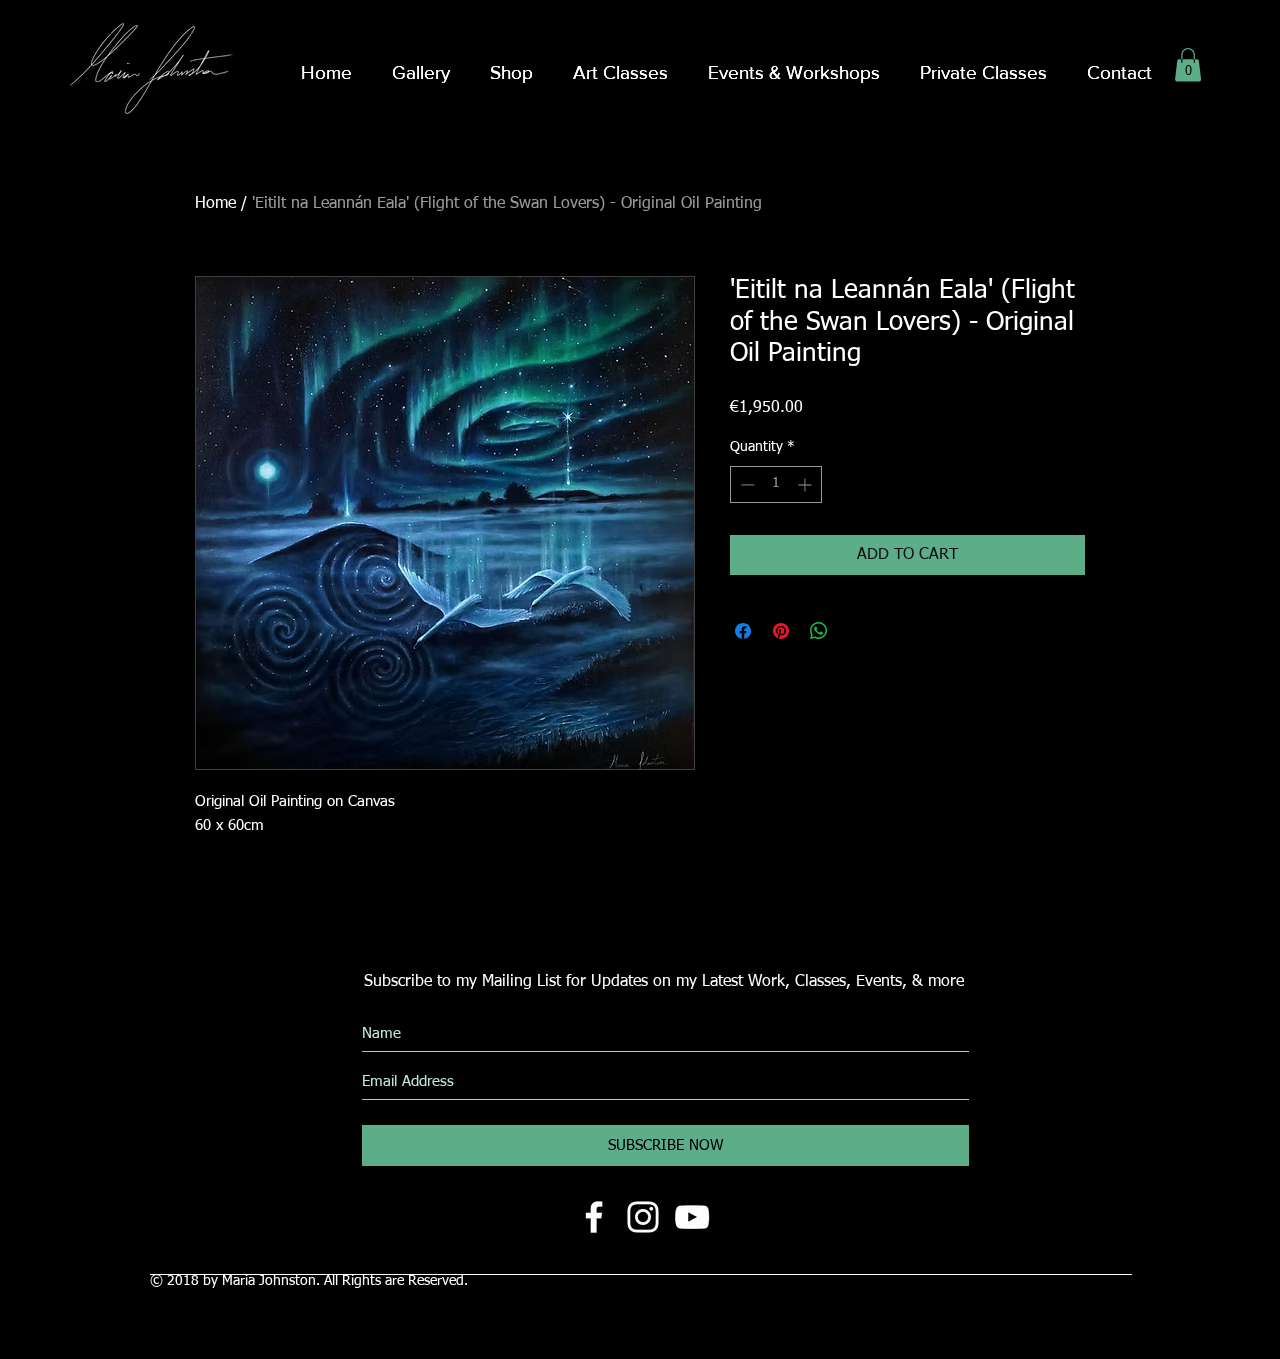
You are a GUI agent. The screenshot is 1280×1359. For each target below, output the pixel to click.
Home (215, 204)
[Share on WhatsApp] (819, 631)
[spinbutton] (776, 484)
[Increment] (806, 484)
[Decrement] (745, 484)
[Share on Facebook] (743, 631)
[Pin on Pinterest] (781, 631)
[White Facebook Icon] (594, 1217)
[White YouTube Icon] (692, 1217)
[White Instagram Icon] (643, 1217)
